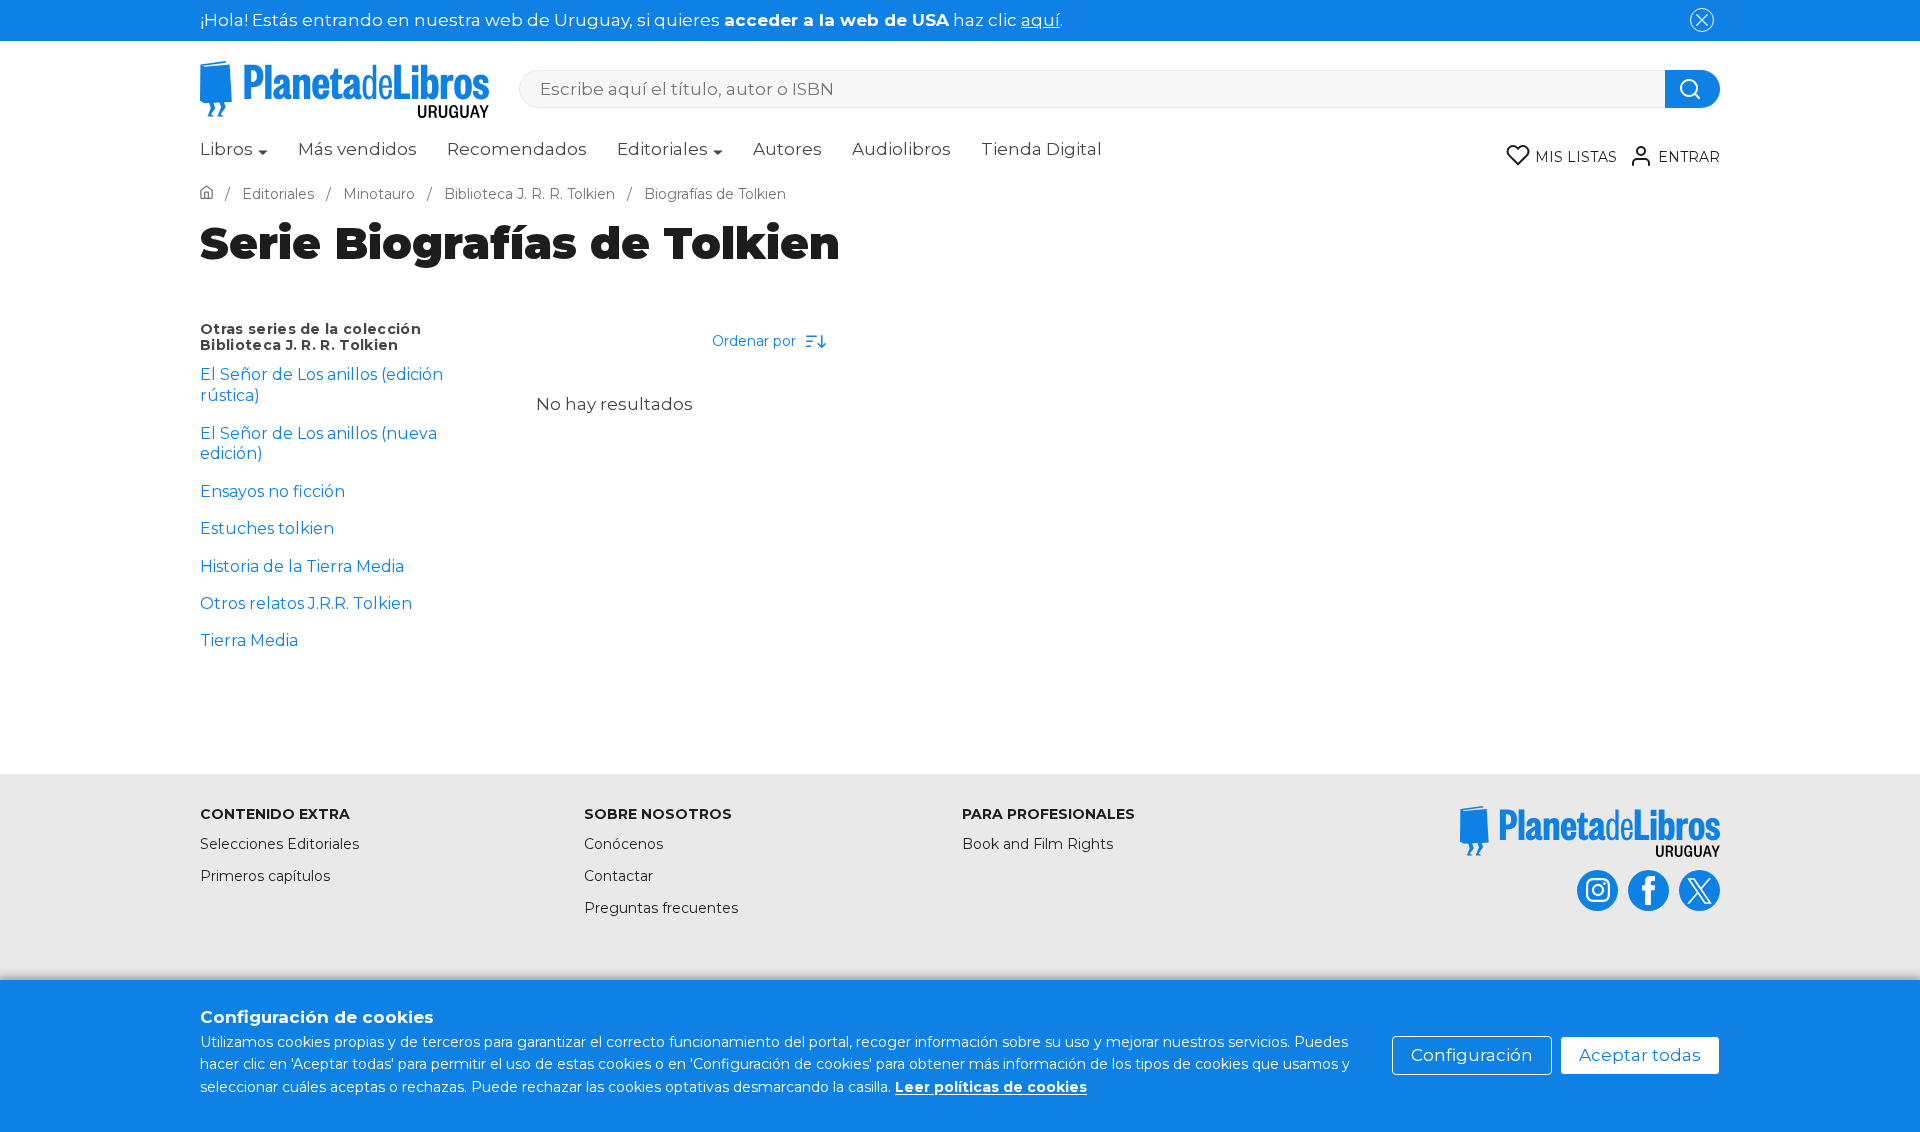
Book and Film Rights (1037, 844)
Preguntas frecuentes (661, 908)
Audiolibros (901, 149)
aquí (1040, 20)
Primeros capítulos (265, 876)
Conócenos (623, 844)
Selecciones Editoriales (279, 844)
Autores (787, 149)
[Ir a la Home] (206, 194)
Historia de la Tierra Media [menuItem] (302, 566)
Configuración (1472, 1055)
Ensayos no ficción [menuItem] (272, 491)
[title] (1590, 831)
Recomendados (517, 149)
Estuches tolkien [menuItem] (267, 528)
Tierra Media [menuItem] (249, 640)
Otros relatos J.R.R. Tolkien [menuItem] (306, 603)
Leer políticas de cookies (991, 1087)
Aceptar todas (1640, 1055)
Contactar (618, 876)
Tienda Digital (1041, 149)
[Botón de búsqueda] (1692, 89)
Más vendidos (357, 149)
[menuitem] (234, 156)
